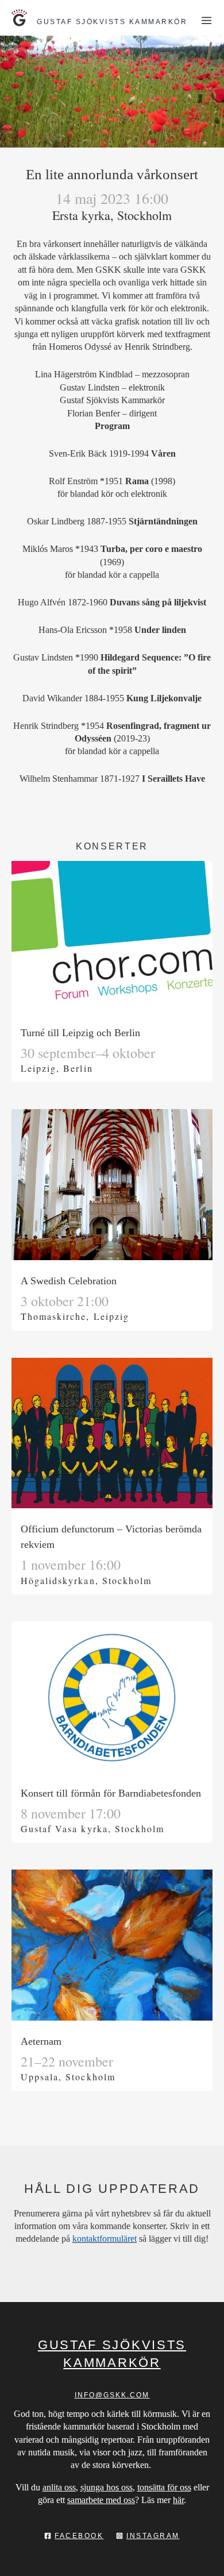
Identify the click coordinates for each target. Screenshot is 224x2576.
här (178, 2500)
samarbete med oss (101, 2500)
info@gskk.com (112, 2395)
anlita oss (59, 2487)
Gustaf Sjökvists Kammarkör (112, 22)
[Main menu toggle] (206, 20)
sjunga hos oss (107, 2487)
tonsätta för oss (164, 2487)
